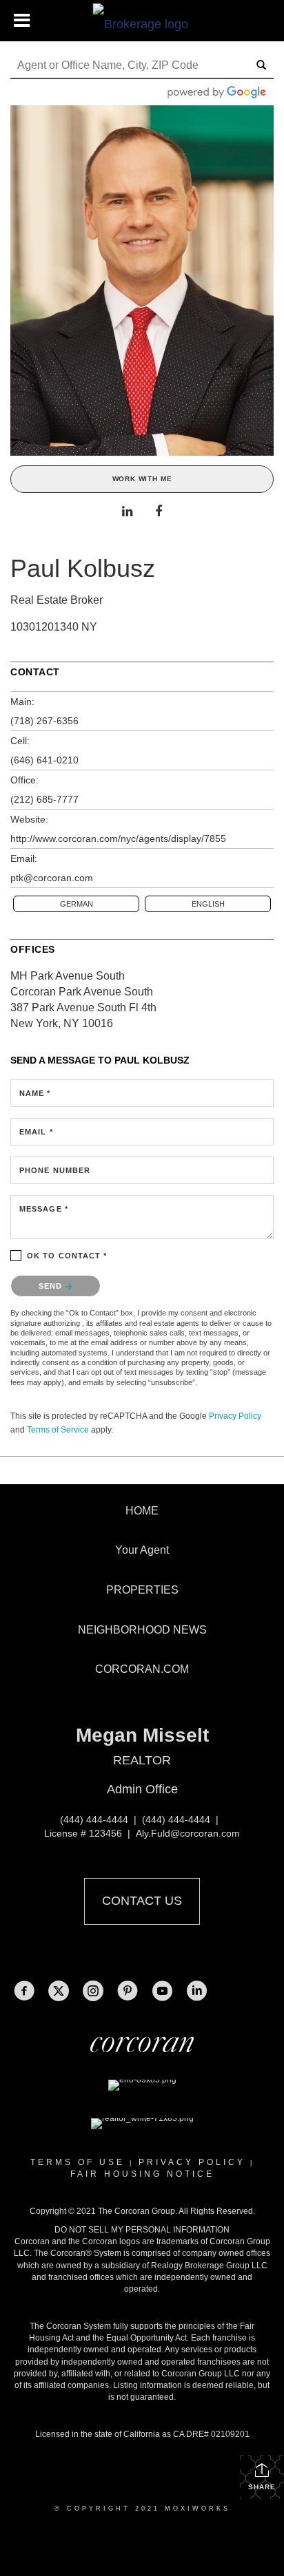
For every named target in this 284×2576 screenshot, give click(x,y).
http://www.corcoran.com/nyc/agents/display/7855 (118, 838)
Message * (44, 1209)
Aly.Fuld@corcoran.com (188, 1833)
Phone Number (55, 1170)
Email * (36, 1132)
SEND (52, 1286)
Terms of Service (58, 1430)
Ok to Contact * (67, 1256)
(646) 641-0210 (44, 760)
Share (262, 2487)
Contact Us (142, 1901)
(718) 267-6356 (44, 721)
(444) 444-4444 (94, 1819)
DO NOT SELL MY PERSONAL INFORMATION (142, 2230)
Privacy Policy (235, 1416)
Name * (35, 1093)
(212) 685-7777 (44, 799)
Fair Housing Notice (142, 2174)
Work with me (142, 479)
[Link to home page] (142, 21)
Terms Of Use (78, 2162)
